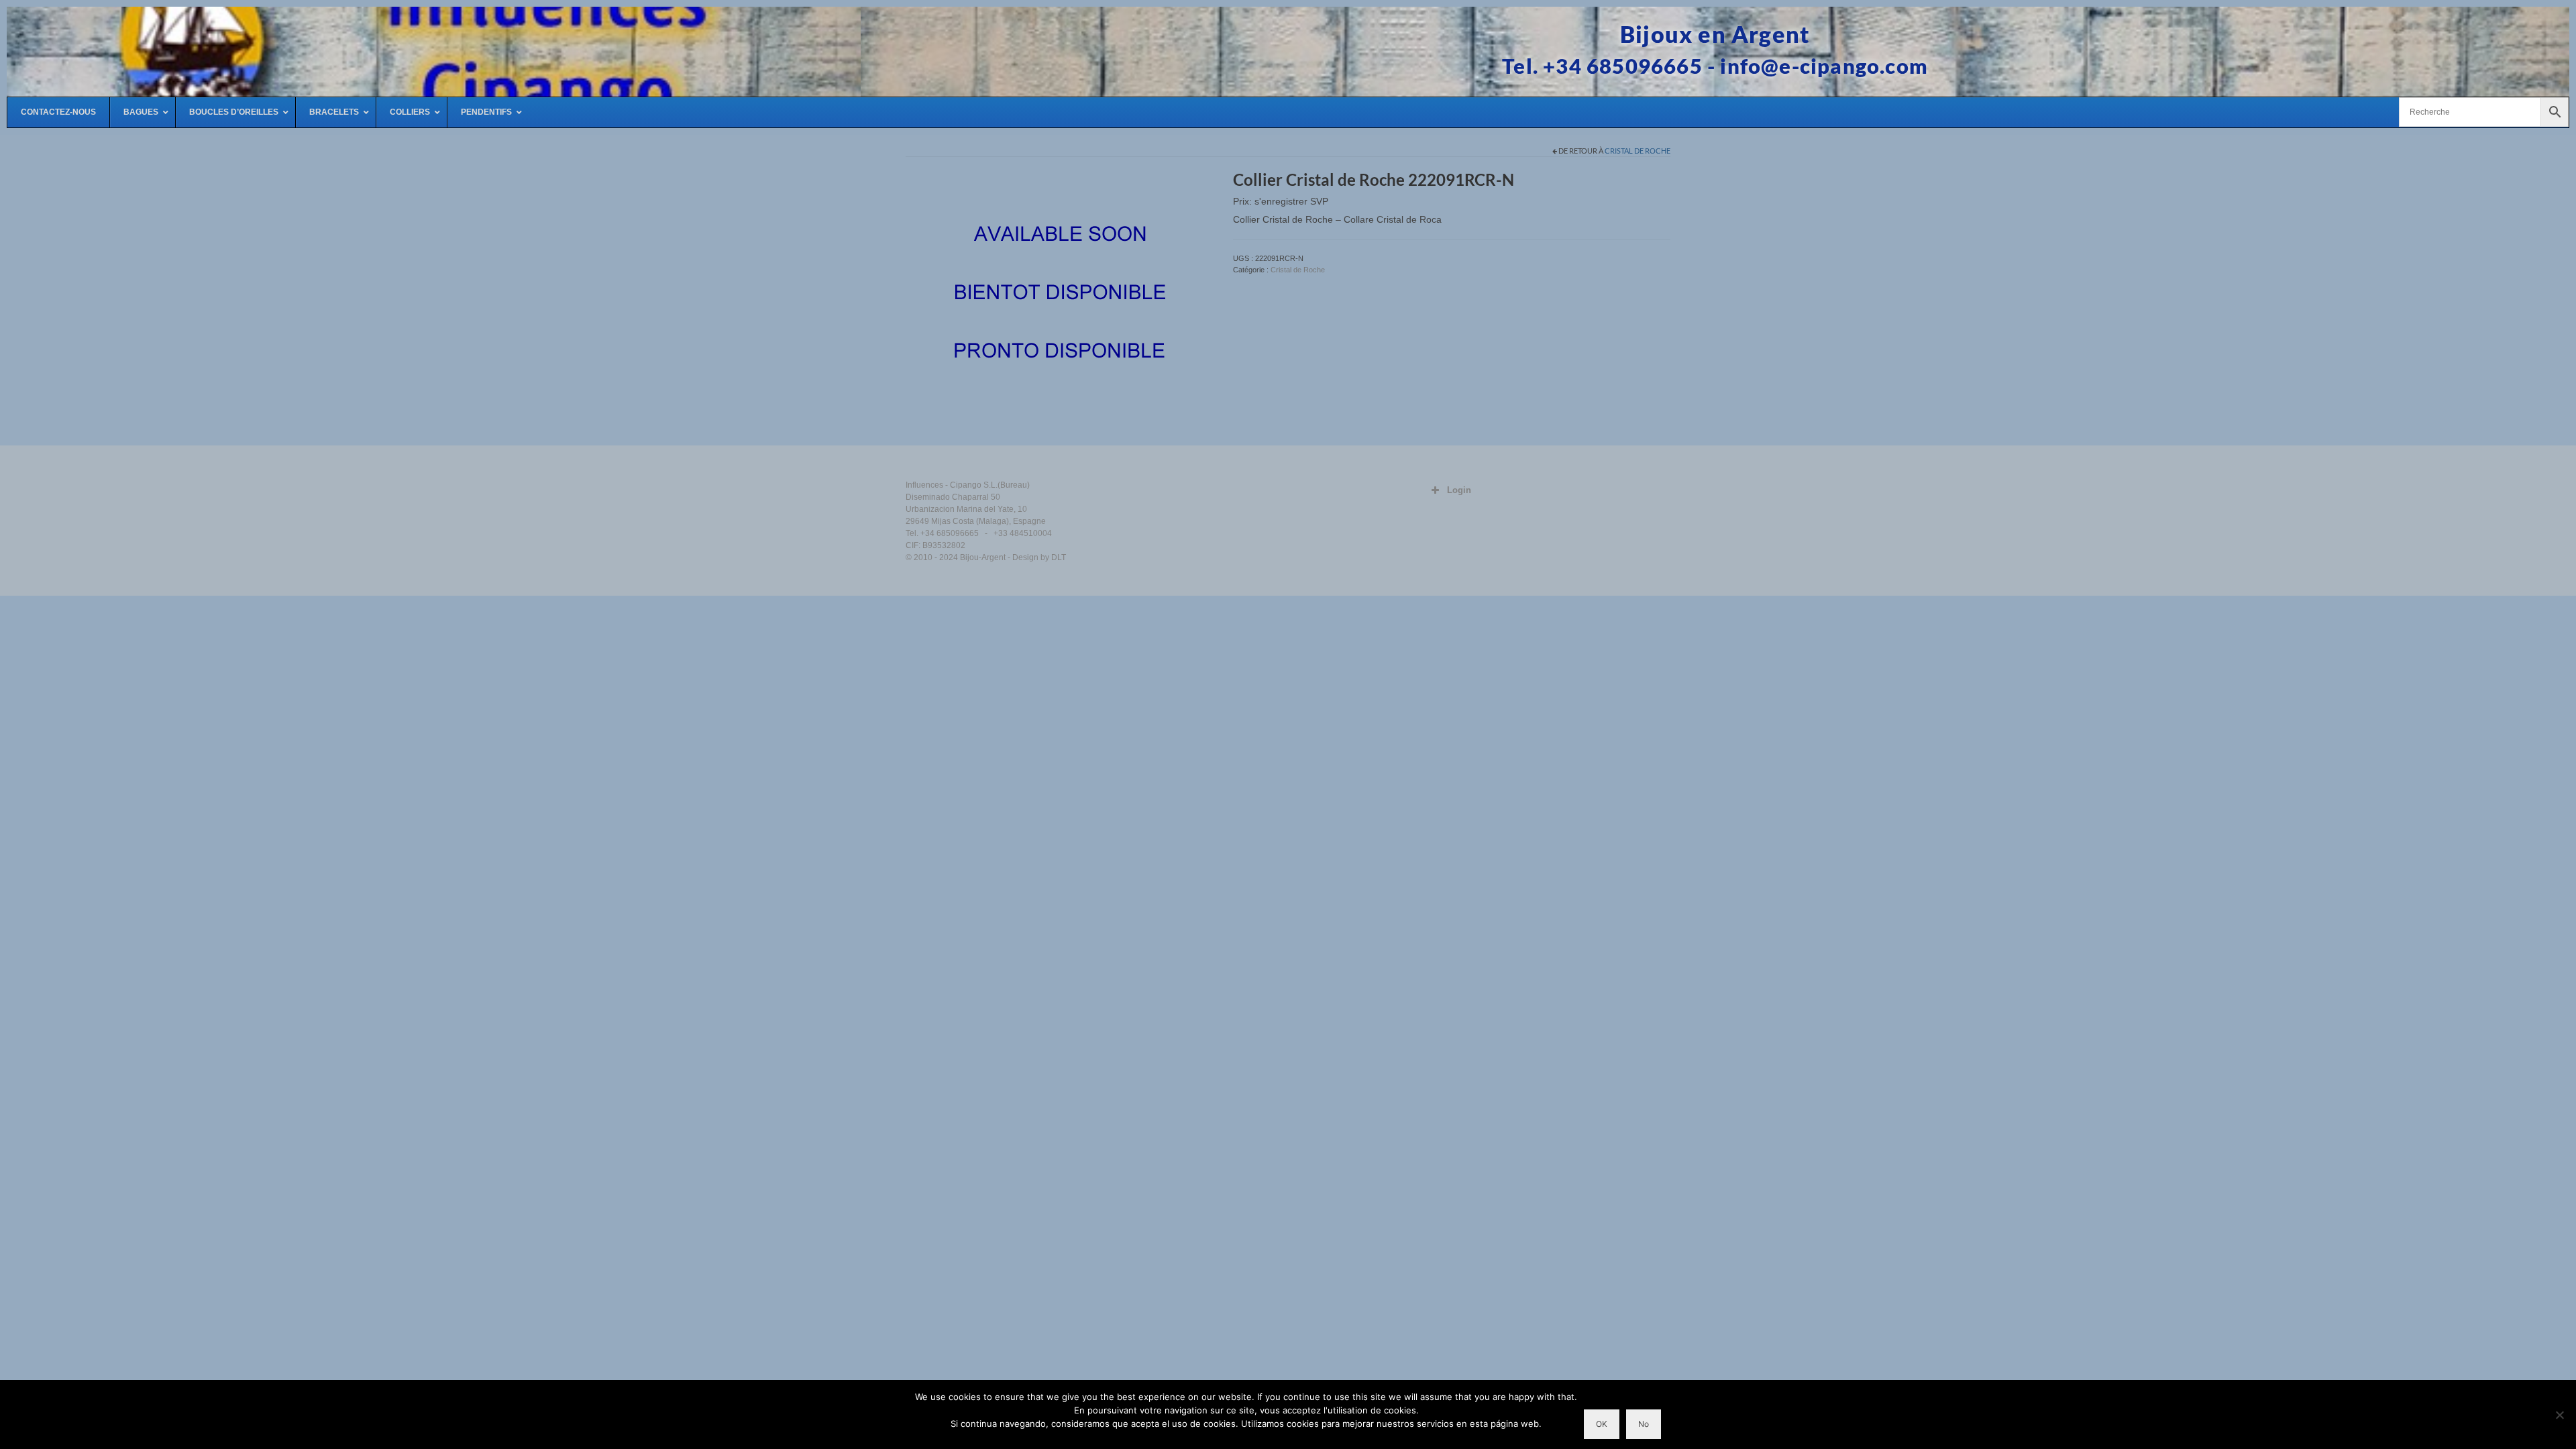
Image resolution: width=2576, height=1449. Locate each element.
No (1644, 1424)
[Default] (1059, 294)
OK (1602, 1424)
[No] (2559, 1415)
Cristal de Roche (1638, 151)
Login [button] (1459, 490)
